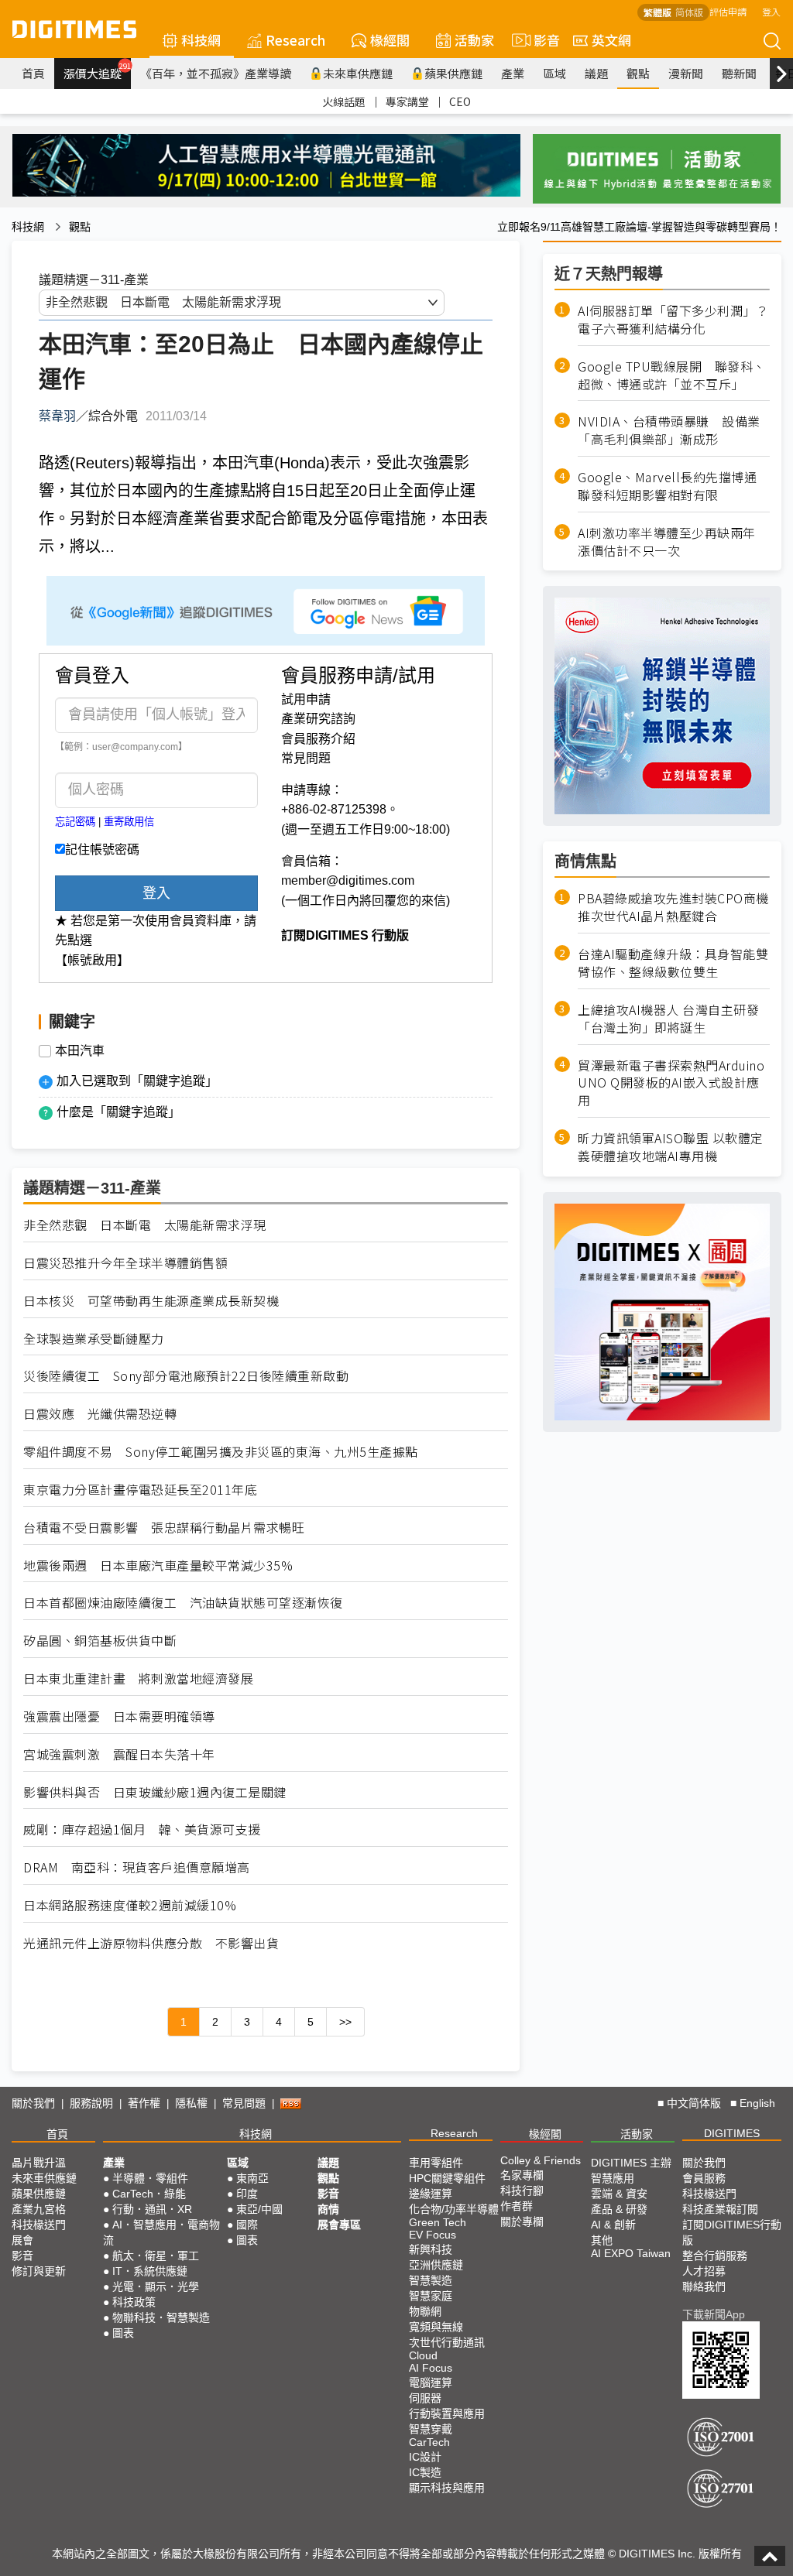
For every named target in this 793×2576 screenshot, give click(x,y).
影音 (540, 40)
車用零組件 (436, 2163)
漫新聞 (686, 73)
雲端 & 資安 (619, 2194)
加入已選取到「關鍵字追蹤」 (137, 1081)
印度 (247, 2194)
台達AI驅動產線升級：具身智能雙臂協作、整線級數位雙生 (673, 963)
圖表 (123, 2333)
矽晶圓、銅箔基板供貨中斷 (100, 1641)
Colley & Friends (541, 2160)
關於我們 (33, 2103)
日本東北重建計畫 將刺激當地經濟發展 (138, 1679)
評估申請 (728, 11)
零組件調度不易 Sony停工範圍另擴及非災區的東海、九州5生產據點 (221, 1452)
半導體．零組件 (150, 2178)
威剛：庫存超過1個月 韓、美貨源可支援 (142, 1829)
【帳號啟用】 (92, 960)
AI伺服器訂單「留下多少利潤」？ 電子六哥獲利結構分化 (674, 320)
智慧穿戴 (431, 2429)
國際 (247, 2225)
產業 (513, 73)
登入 (771, 11)
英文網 (611, 40)
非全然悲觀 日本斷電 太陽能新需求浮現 (145, 1225)
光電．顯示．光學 (156, 2287)
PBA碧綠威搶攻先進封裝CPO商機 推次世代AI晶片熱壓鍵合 (673, 907)
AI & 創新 (613, 2225)
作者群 (517, 2206)
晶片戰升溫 (39, 2163)
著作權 (144, 2103)
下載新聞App (714, 2314)
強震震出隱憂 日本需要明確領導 (119, 1716)
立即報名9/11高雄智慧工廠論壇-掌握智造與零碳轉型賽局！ (639, 227)
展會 (22, 2240)
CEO (460, 101)
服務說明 (91, 2103)
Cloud (423, 2355)
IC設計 (425, 2457)
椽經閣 (390, 40)
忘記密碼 (75, 822)
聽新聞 (739, 73)
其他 (602, 2240)
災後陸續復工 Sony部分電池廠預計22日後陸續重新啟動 (186, 1376)
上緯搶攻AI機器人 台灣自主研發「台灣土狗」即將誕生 (668, 1019)
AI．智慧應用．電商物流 (161, 2232)
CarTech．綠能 (149, 2194)
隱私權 (191, 2103)
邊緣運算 (431, 2194)
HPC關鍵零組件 (447, 2178)
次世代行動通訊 (447, 2342)
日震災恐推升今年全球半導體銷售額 (125, 1263)
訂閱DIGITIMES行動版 (732, 2232)
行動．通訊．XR (152, 2209)
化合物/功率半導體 (454, 2209)
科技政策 (134, 2302)
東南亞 (252, 2178)
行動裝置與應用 (447, 2413)
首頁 (33, 73)
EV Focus (433, 2235)
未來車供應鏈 (358, 73)
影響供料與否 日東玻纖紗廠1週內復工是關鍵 (155, 1792)
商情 (328, 2209)
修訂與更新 (39, 2271)
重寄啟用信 (129, 822)
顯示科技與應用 (447, 2488)
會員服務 (704, 2178)
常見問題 (306, 758)
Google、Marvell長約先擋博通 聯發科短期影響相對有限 (674, 486)
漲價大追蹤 (97, 71)
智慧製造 (431, 2280)
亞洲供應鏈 (436, 2265)
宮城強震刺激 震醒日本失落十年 (119, 1754)
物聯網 (425, 2311)
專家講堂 (407, 101)
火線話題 (344, 101)
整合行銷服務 (715, 2256)
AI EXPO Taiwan (631, 2253)
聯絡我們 (704, 2287)
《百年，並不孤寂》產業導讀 (216, 73)
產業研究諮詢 (318, 719)
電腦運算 (431, 2382)
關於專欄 (522, 2221)
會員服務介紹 (318, 739)
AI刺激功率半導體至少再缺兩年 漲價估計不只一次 (673, 542)
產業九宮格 (39, 2209)
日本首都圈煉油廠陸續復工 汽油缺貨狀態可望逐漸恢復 (183, 1603)
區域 (554, 73)
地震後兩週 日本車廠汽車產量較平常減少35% (158, 1565)
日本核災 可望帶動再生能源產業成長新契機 (151, 1301)
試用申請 (306, 699)
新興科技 (431, 2249)
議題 (596, 73)
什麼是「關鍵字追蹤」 (118, 1112)
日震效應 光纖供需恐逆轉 (100, 1414)
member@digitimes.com (348, 880)
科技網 (201, 40)
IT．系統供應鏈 (150, 2271)
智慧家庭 (431, 2296)
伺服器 (425, 2398)
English (757, 2103)
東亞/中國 (259, 2209)
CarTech (429, 2442)
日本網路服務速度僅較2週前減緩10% (130, 1905)
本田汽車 (80, 1051)
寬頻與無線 (436, 2327)
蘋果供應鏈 (453, 73)
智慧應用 (613, 2178)
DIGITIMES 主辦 (631, 2163)
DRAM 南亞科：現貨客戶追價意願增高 (137, 1867)
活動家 (474, 40)
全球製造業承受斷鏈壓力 (94, 1339)
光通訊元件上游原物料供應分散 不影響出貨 (151, 1943)
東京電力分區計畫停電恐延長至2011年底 (140, 1490)
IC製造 (425, 2472)
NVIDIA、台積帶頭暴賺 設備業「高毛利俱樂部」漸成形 (669, 430)
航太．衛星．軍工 (156, 2256)
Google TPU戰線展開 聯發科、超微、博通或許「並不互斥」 (672, 375)
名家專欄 (522, 2175)
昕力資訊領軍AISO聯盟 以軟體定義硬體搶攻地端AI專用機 (671, 1147)
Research (295, 40)
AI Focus (431, 2368)
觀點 (638, 73)
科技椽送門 (39, 2225)
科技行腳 (522, 2191)
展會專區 (339, 2225)
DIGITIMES (732, 2133)
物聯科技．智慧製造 (161, 2317)
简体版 (689, 12)
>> (345, 2022)
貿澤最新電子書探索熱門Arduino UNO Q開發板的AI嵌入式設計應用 (671, 1083)
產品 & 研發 (619, 2209)
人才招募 (704, 2271)
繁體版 (657, 12)
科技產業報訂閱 (720, 2209)
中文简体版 (694, 2103)
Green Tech (438, 2222)
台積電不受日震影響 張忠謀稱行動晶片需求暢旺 (164, 1528)
